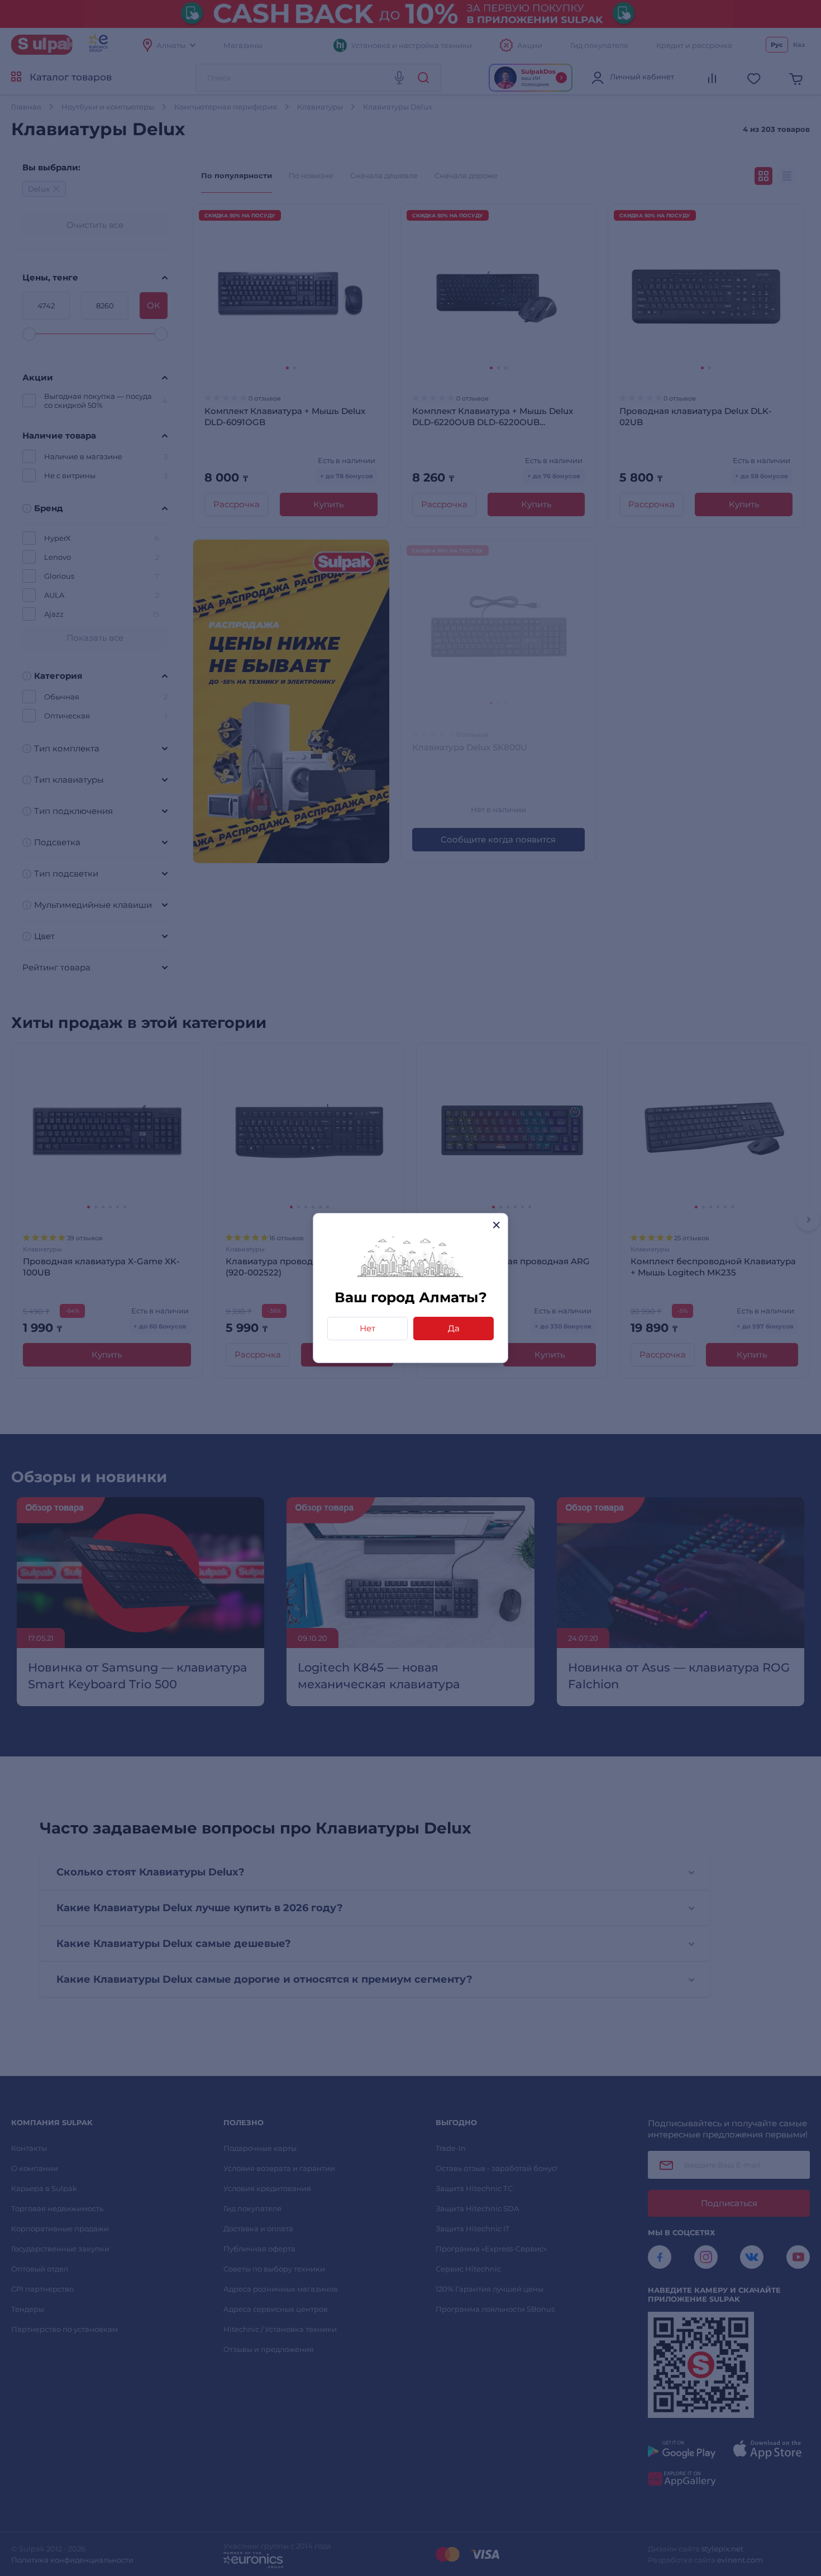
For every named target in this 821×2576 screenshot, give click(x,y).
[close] (496, 1225)
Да (454, 1328)
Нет (367, 1328)
